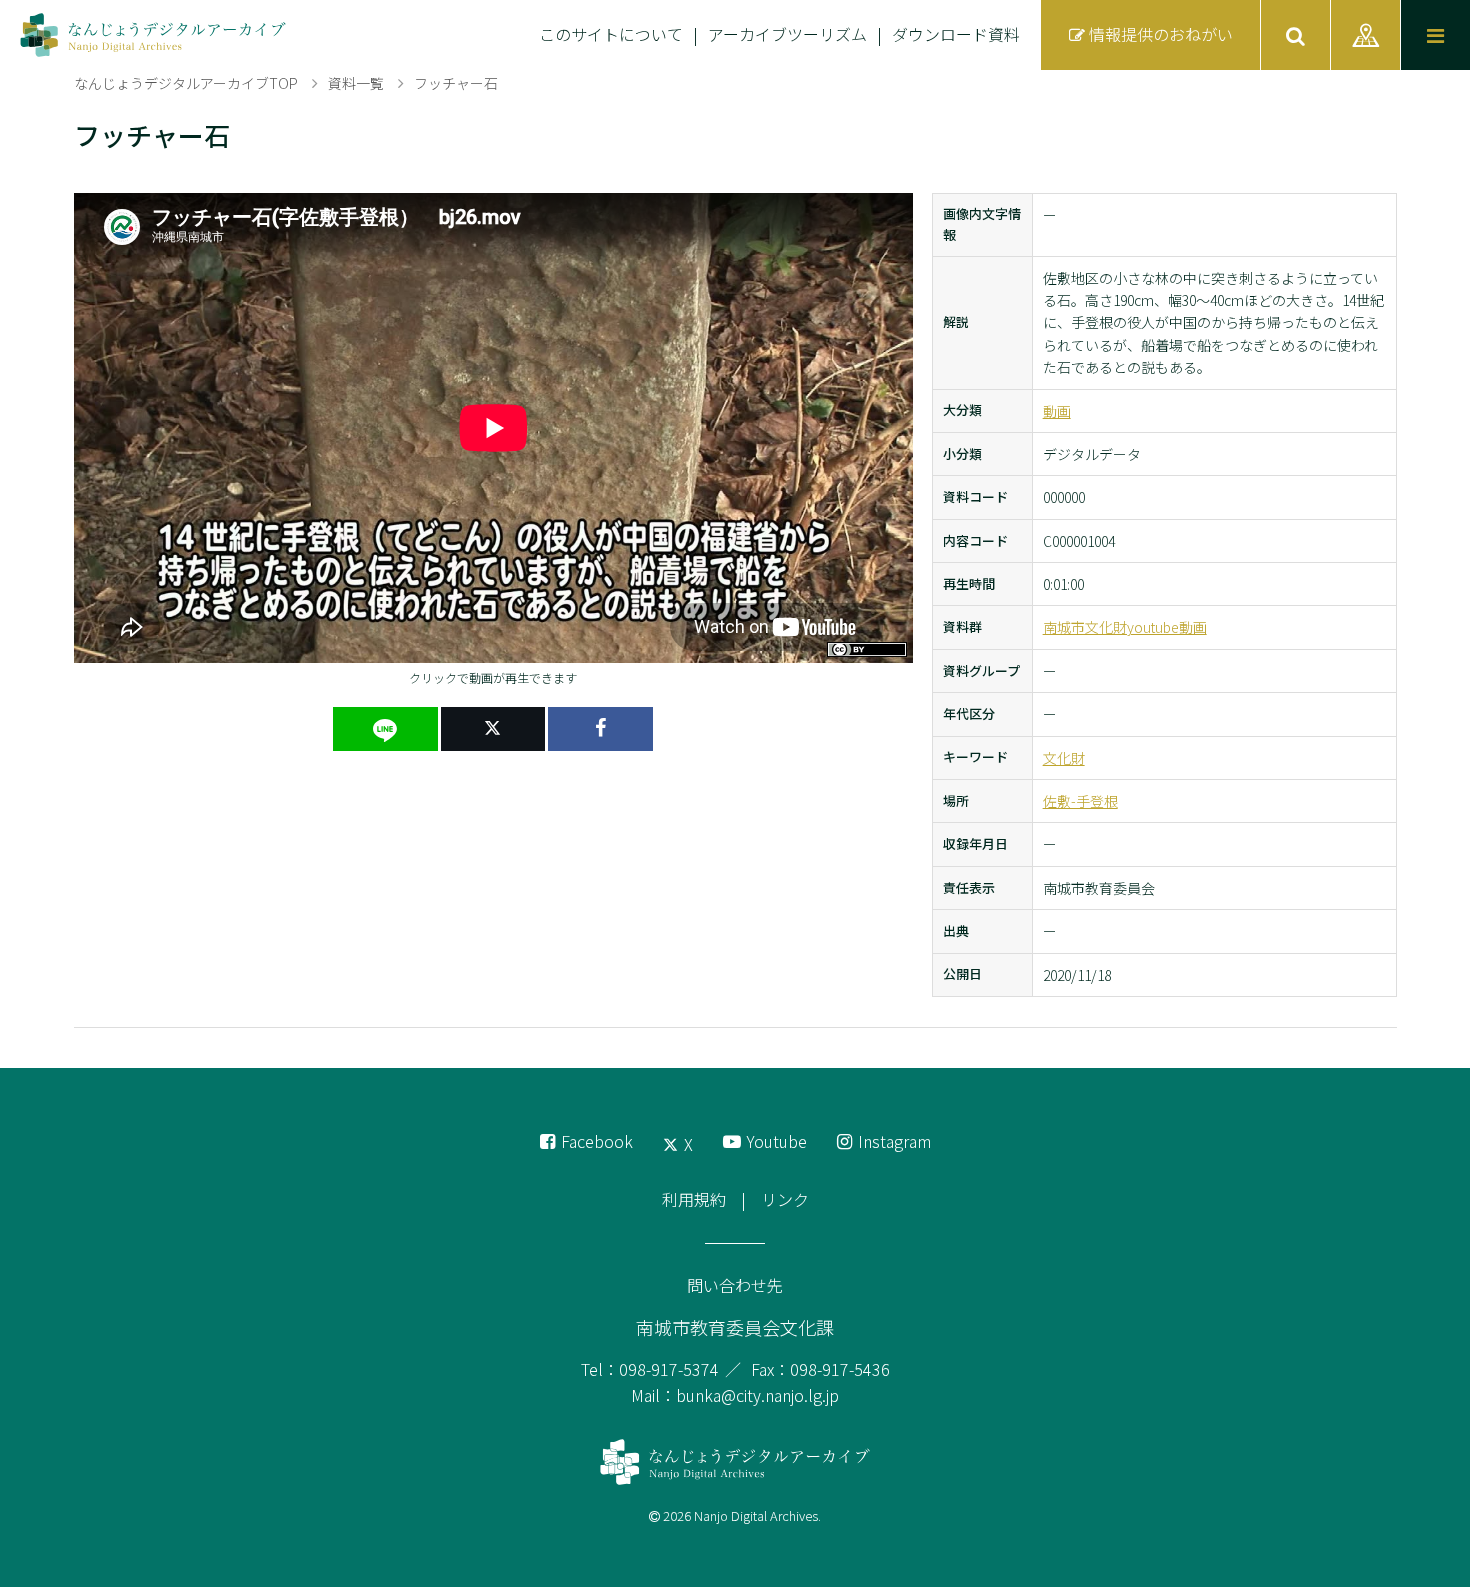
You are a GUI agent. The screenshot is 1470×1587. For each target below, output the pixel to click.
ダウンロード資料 (956, 34)
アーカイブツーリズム (787, 34)
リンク (785, 1199)
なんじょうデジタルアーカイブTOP (186, 83)
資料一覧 (356, 83)
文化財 (1064, 758)
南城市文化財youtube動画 (1125, 627)
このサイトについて (611, 34)
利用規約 (694, 1199)
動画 (1057, 411)
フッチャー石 (456, 83)
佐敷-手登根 (1080, 801)
